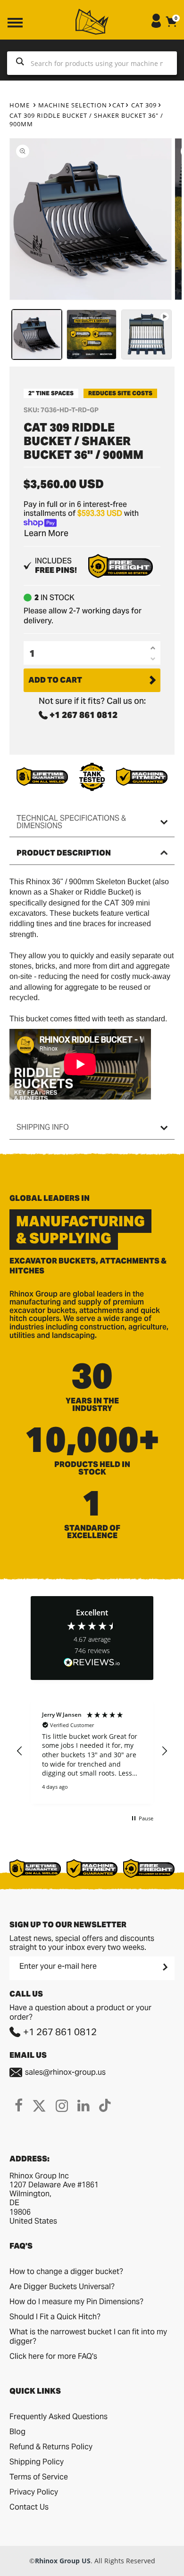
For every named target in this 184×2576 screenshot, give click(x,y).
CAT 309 (144, 105)
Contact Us (29, 2507)
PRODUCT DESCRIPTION (64, 853)
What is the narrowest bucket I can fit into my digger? (88, 2336)
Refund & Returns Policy (51, 2447)
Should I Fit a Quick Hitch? (55, 2317)
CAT (118, 105)
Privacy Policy (34, 2492)
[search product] (20, 63)
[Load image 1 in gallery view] (37, 334)
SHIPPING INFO (43, 1127)
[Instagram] (62, 2105)
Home (20, 105)
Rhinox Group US (63, 2561)
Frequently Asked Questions (59, 2417)
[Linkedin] (84, 2105)
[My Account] (156, 25)
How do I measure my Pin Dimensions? (76, 2302)
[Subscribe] (164, 1967)
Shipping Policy (37, 2462)
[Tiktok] (105, 2105)
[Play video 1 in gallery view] (146, 334)
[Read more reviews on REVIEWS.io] (92, 1663)
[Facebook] (19, 2105)
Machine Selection (73, 105)
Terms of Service (39, 2477)
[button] (20, 1751)
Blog (17, 2432)
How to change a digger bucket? (66, 2271)
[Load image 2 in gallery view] (92, 334)
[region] (92, 1752)
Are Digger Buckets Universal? (62, 2287)
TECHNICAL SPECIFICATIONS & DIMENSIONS (71, 822)
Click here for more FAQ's (53, 2356)
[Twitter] (39, 2105)
